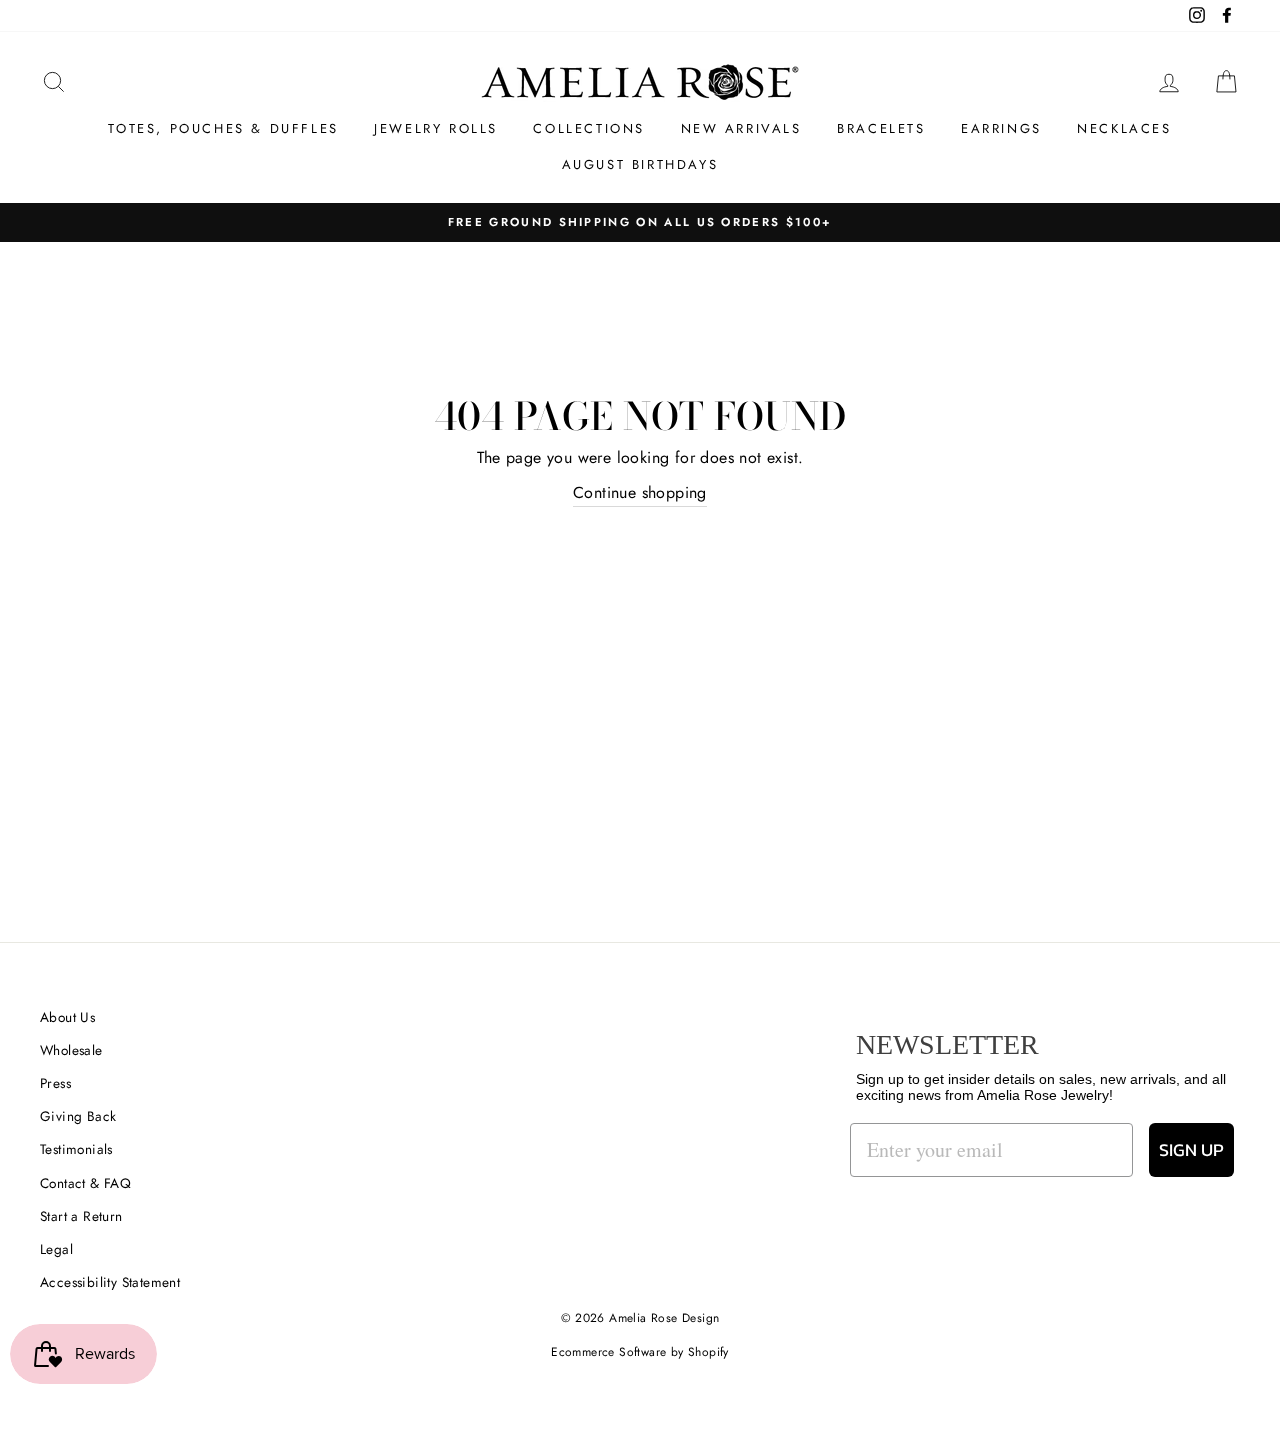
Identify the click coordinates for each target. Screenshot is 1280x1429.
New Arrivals (741, 128)
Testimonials (76, 1149)
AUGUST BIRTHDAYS (640, 164)
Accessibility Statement (110, 1282)
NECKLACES (1124, 128)
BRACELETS (881, 128)
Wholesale (71, 1050)
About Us (67, 1017)
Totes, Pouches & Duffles (223, 128)
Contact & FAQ (85, 1183)
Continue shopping (640, 492)
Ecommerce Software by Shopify (640, 1352)
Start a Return (81, 1216)
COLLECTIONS (589, 128)
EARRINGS (1001, 128)
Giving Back (78, 1116)
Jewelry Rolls (436, 128)
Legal (56, 1249)
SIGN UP (1191, 1149)
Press (55, 1083)
